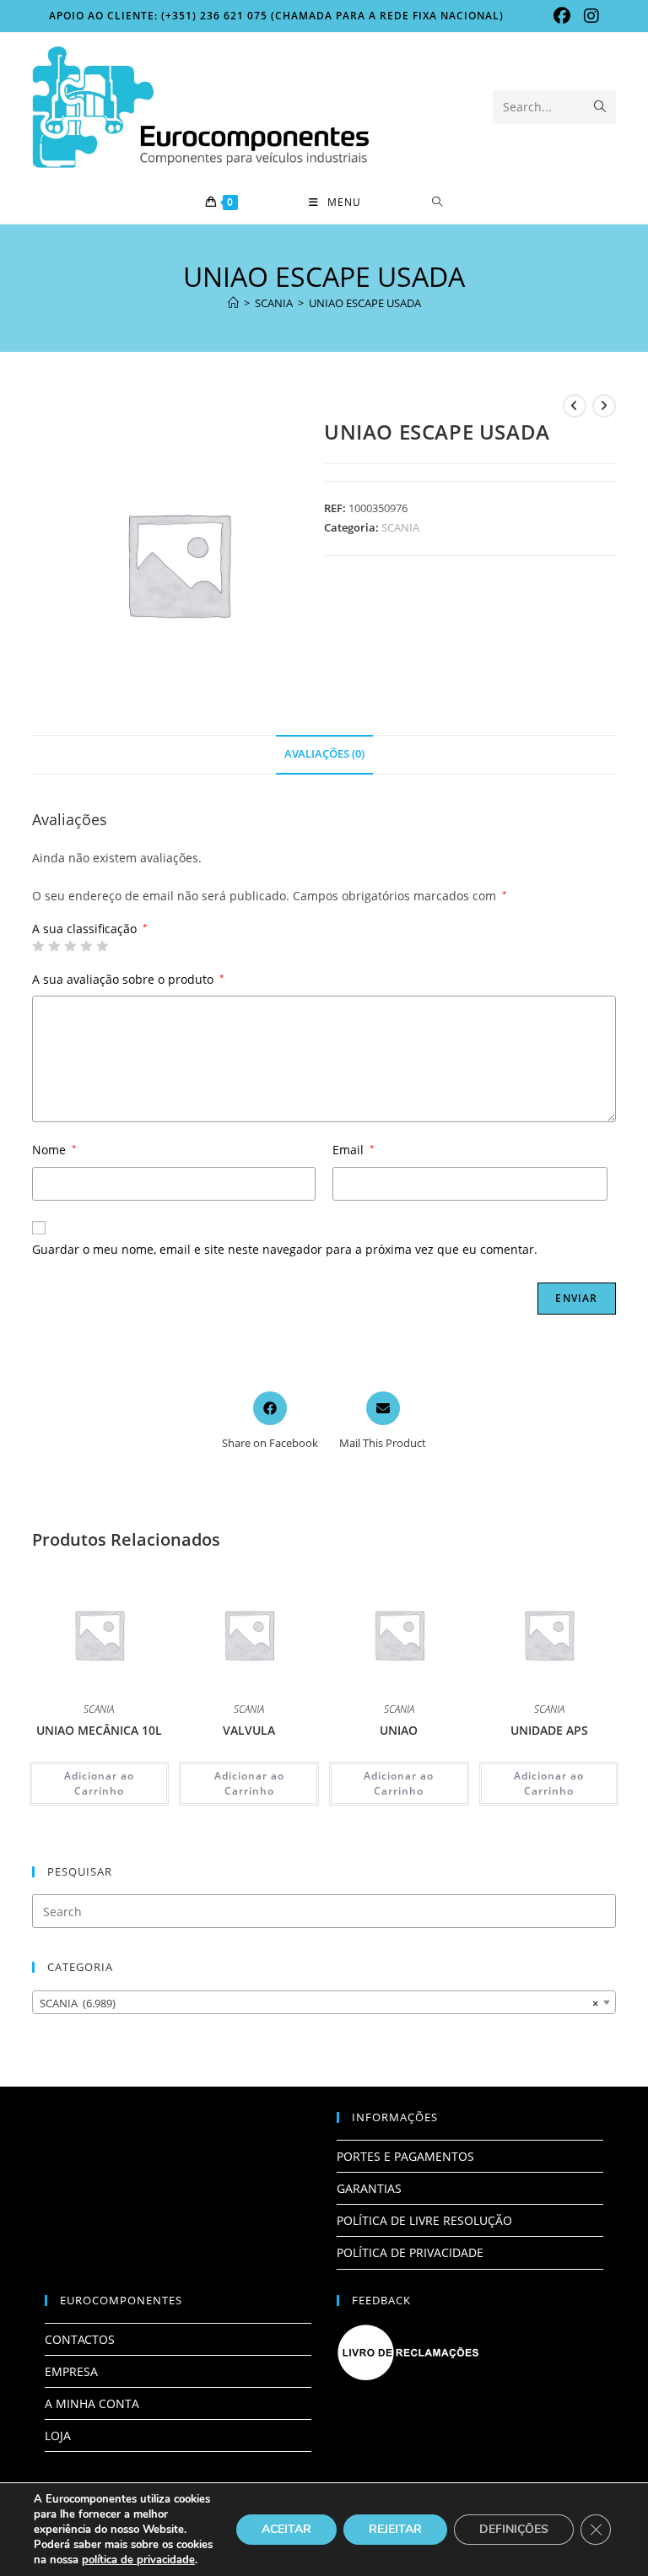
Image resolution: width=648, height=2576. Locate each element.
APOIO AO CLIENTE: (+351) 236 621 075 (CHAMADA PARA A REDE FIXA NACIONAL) (276, 16)
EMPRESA (71, 2371)
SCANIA (400, 527)
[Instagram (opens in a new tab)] (588, 16)
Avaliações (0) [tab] (324, 754)
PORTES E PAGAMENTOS (405, 2156)
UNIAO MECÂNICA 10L (99, 1730)
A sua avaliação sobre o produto (128, 979)
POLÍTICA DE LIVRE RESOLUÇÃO (424, 2220)
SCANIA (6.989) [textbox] (319, 2003)
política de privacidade (138, 2560)
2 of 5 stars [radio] (54, 946)
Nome (54, 1150)
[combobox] (324, 2002)
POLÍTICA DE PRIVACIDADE (410, 2252)
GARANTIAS (369, 2188)
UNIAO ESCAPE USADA (365, 303)
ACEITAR (286, 2529)
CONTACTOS (80, 2339)
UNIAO (399, 1730)
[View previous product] (575, 406)
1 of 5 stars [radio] (38, 946)
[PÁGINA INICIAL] (233, 303)
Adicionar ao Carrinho (99, 1783)
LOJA (58, 2436)
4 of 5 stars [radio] (86, 946)
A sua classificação (90, 929)
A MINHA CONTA (92, 2403)
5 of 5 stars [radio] (102, 946)
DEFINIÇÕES (514, 2529)
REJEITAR (395, 2529)
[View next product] (604, 406)
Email (354, 1150)
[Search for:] (437, 203)
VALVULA (249, 1730)
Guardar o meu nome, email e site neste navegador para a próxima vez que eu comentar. (285, 1249)
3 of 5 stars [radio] (70, 946)
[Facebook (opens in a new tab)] (562, 16)
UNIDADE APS (549, 1730)
